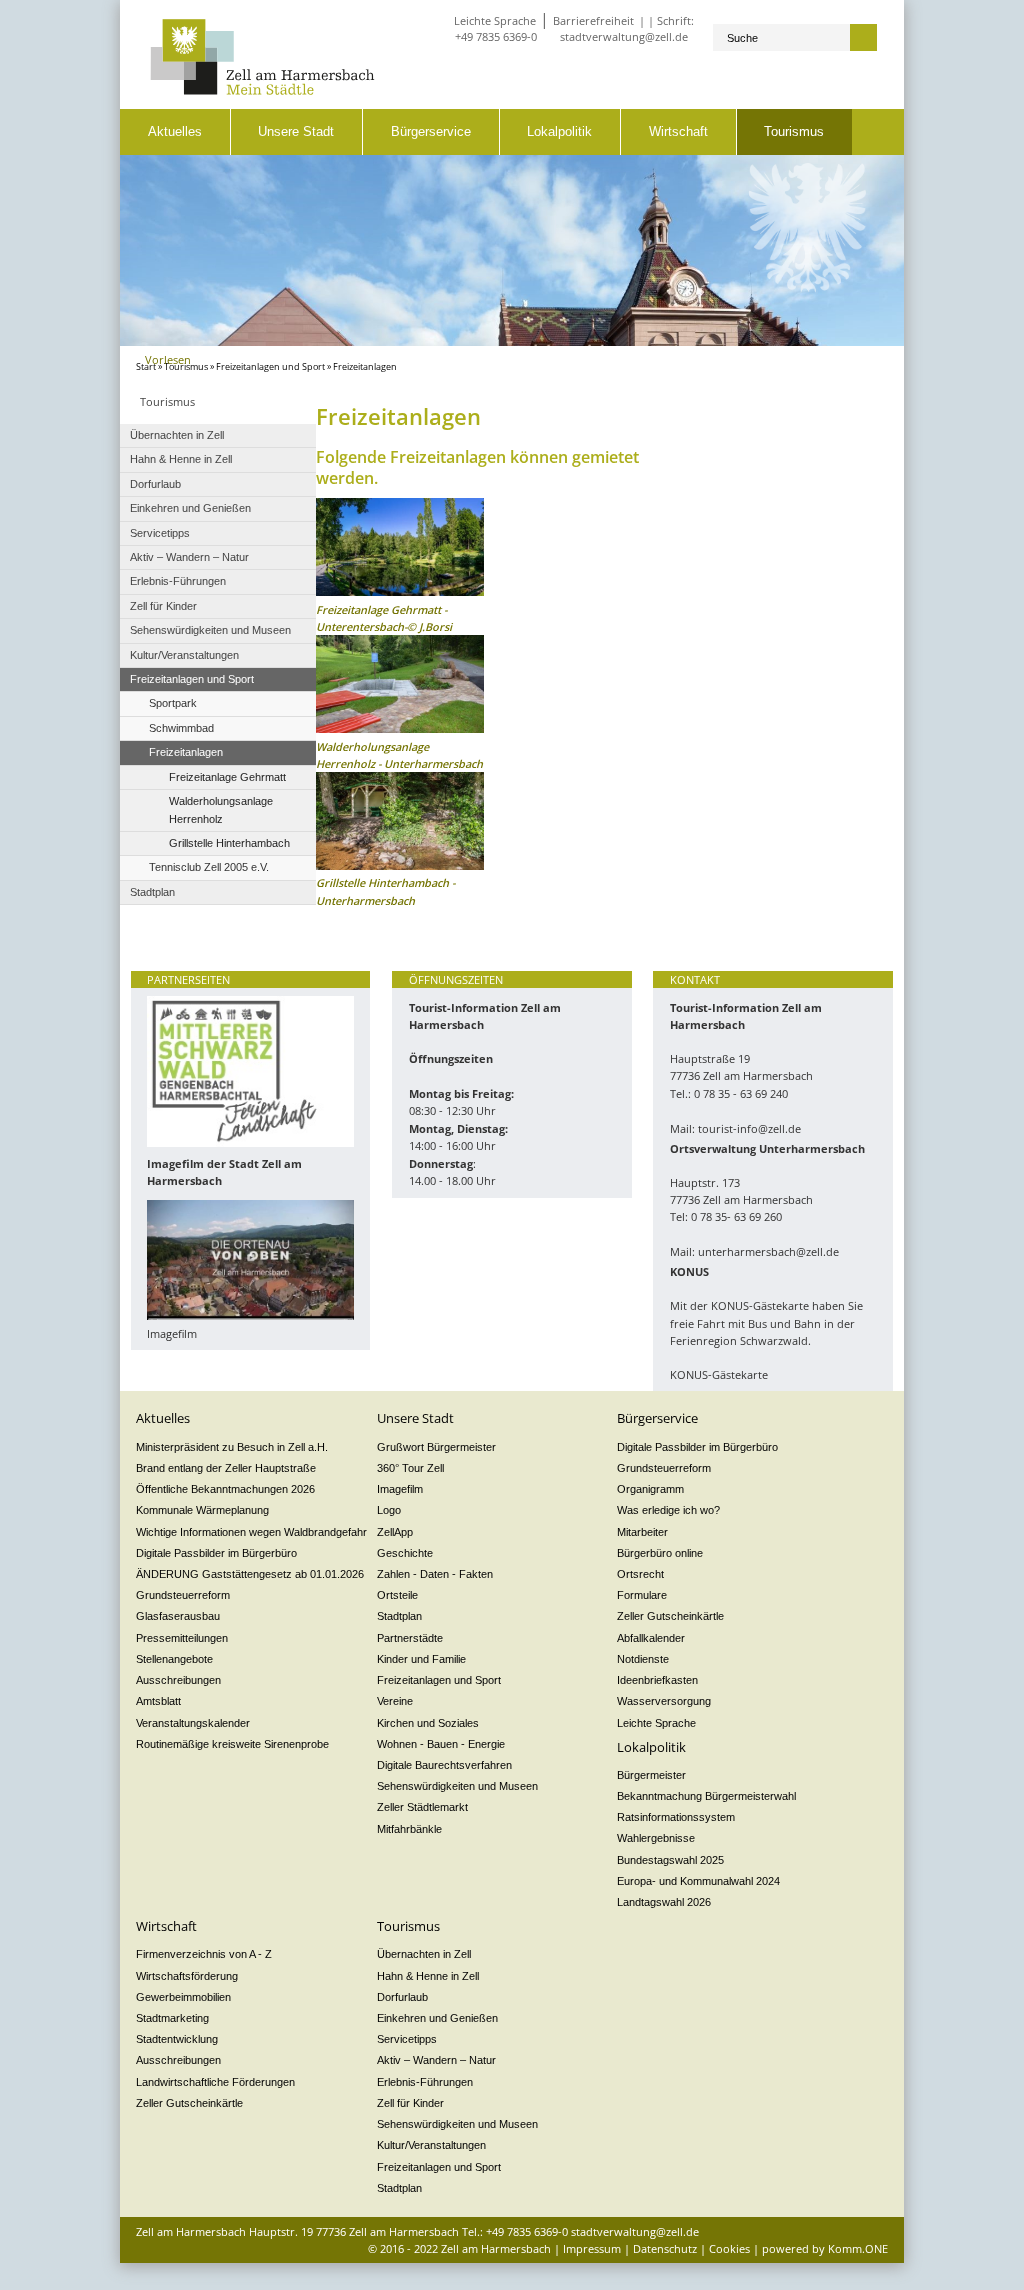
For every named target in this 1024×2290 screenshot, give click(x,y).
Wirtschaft (678, 131)
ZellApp (395, 1532)
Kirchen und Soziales (428, 1723)
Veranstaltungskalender (193, 1723)
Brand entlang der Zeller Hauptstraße (226, 1468)
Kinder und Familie (421, 1659)
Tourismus (794, 131)
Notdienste (643, 1659)
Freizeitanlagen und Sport (270, 367)
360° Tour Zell (410, 1468)
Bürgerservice (431, 131)
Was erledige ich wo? (668, 1510)
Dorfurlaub (402, 1997)
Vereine (395, 1701)
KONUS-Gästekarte (719, 1374)
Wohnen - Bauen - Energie (441, 1744)
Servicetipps (407, 2039)
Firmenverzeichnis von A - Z (204, 1954)
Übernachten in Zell (424, 1954)
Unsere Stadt (296, 131)
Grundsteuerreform (183, 1595)
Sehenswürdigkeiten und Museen (457, 1786)
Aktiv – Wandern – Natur (436, 2060)
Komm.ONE (858, 2248)
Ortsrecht (640, 1574)
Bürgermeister (651, 1775)
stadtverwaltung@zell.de (624, 36)
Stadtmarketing (172, 2018)
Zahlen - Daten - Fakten (435, 1574)
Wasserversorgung (664, 1701)
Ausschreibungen (178, 1680)
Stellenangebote (174, 1659)
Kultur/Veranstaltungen (431, 2145)
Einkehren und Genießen (437, 2018)
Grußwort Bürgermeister (436, 1447)
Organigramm (650, 1489)
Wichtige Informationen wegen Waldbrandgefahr (251, 1532)
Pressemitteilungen (182, 1638)
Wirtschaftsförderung (187, 1976)
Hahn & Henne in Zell (428, 1976)
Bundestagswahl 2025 (670, 1860)
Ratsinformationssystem (676, 1817)
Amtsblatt (158, 1701)
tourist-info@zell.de (749, 1128)
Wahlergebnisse (656, 1838)
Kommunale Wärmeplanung (202, 1510)
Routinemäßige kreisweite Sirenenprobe (232, 1744)
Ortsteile (397, 1595)
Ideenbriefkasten (657, 1680)
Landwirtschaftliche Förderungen (215, 2082)
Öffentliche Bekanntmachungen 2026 (225, 1489)
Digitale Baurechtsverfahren (444, 1765)
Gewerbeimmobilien (183, 1997)
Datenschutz (665, 2248)
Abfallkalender (651, 1638)
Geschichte (405, 1553)
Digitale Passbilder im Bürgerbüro (216, 1553)
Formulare (642, 1595)
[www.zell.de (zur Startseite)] (262, 90)
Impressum (592, 2248)
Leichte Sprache (495, 20)
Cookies (729, 2248)
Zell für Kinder (410, 2103)
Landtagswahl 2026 (664, 1902)
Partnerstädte (410, 1638)
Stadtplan (399, 1616)
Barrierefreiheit (593, 20)
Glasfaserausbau (178, 1616)
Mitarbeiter (642, 1532)
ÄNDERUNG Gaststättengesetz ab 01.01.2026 (250, 1574)
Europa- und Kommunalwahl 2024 (698, 1881)
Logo (389, 1510)
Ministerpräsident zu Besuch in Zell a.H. (232, 1447)
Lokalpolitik (559, 131)
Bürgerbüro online (660, 1553)
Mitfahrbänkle (409, 1829)
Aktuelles (175, 131)
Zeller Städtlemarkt (422, 1807)
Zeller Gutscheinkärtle (670, 1616)
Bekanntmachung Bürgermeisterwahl (706, 1796)
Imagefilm (400, 1489)
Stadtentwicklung (177, 2039)
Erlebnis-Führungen (425, 2082)
